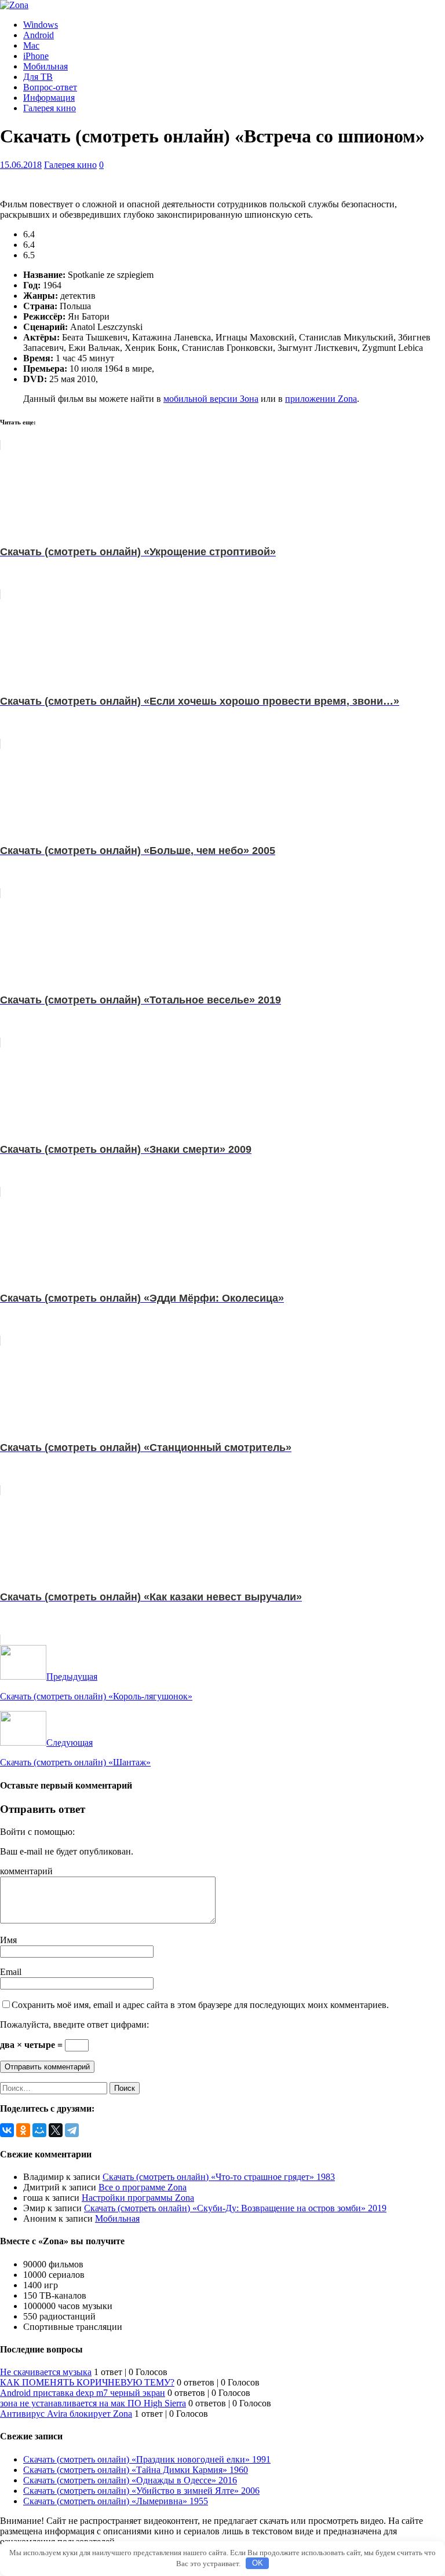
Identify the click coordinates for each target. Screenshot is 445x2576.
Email (11, 1972)
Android (39, 35)
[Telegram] (72, 2130)
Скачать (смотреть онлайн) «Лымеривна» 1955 (116, 2501)
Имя (8, 1940)
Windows (41, 25)
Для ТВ (38, 77)
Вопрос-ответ (50, 87)
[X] (56, 2130)
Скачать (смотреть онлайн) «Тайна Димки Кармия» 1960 (136, 2470)
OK (258, 2563)
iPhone (36, 56)
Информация (49, 98)
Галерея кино (50, 108)
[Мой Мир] (39, 2130)
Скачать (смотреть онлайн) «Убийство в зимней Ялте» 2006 (141, 2491)
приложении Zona (321, 399)
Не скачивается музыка (46, 2372)
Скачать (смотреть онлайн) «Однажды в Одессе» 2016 (130, 2480)
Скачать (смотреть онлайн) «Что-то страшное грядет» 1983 (219, 2177)
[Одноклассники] (23, 2130)
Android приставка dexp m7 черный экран (83, 2393)
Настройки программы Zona (138, 2198)
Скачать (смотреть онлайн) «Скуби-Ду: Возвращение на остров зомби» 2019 (235, 2208)
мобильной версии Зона (211, 399)
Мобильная (45, 66)
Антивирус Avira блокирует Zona (66, 2414)
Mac (31, 45)
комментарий (26, 1871)
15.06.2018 (21, 165)
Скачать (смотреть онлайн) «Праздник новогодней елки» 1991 (147, 2459)
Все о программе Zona (143, 2187)
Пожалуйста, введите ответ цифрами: (74, 2024)
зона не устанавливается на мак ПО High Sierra (93, 2403)
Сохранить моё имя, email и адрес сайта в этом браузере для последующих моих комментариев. (200, 2005)
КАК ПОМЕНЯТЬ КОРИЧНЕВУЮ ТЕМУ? (87, 2382)
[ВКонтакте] (7, 2130)
